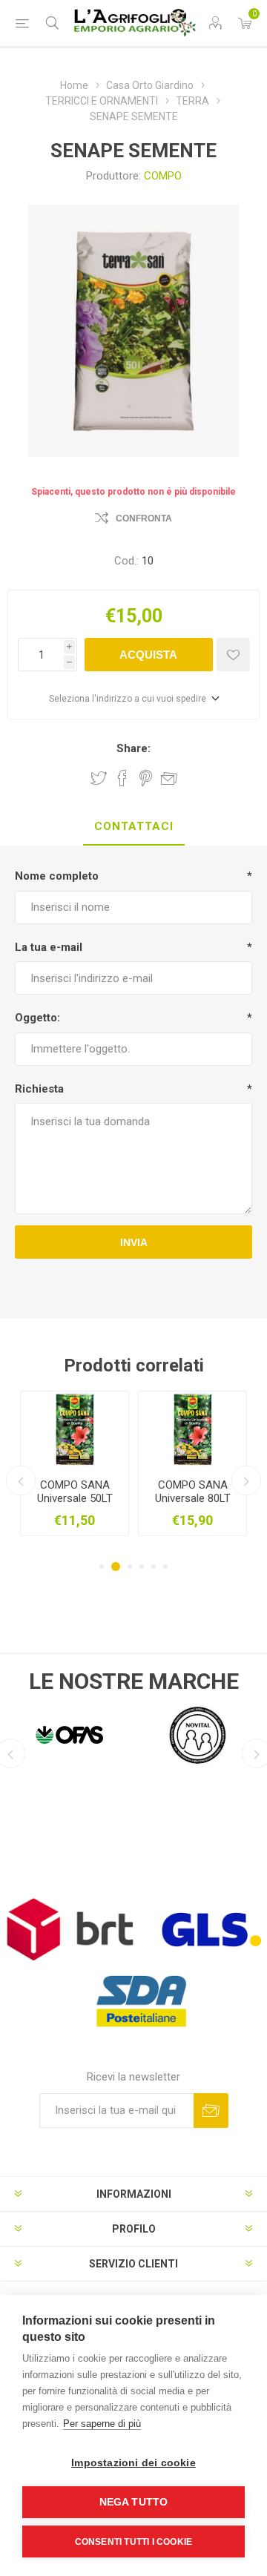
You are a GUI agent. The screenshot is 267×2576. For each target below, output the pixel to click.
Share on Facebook (122, 778)
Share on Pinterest (146, 778)
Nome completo (57, 876)
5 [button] (154, 1567)
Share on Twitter (99, 778)
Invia (134, 1242)
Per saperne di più (102, 2424)
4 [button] (142, 1567)
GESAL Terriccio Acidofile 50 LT (205, 1492)
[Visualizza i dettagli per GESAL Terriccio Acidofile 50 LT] (206, 1429)
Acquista (148, 655)
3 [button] (128, 1567)
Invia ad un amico (169, 778)
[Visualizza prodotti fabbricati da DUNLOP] (198, 1735)
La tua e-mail (49, 947)
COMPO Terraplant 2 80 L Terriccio (88, 1492)
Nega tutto (134, 2502)
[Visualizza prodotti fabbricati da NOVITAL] (69, 1735)
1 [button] (102, 1567)
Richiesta (39, 1089)
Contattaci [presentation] (134, 826)
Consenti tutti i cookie (134, 2542)
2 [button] (113, 1567)
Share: (133, 748)
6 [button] (165, 1567)
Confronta (144, 518)
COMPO (163, 176)
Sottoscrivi (211, 2111)
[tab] (133, 827)
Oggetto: (37, 1018)
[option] (88, 1463)
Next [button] (246, 1480)
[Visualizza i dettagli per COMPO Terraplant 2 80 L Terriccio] (88, 1429)
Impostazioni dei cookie (133, 2463)
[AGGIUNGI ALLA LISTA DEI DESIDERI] (233, 655)
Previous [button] (21, 1480)
